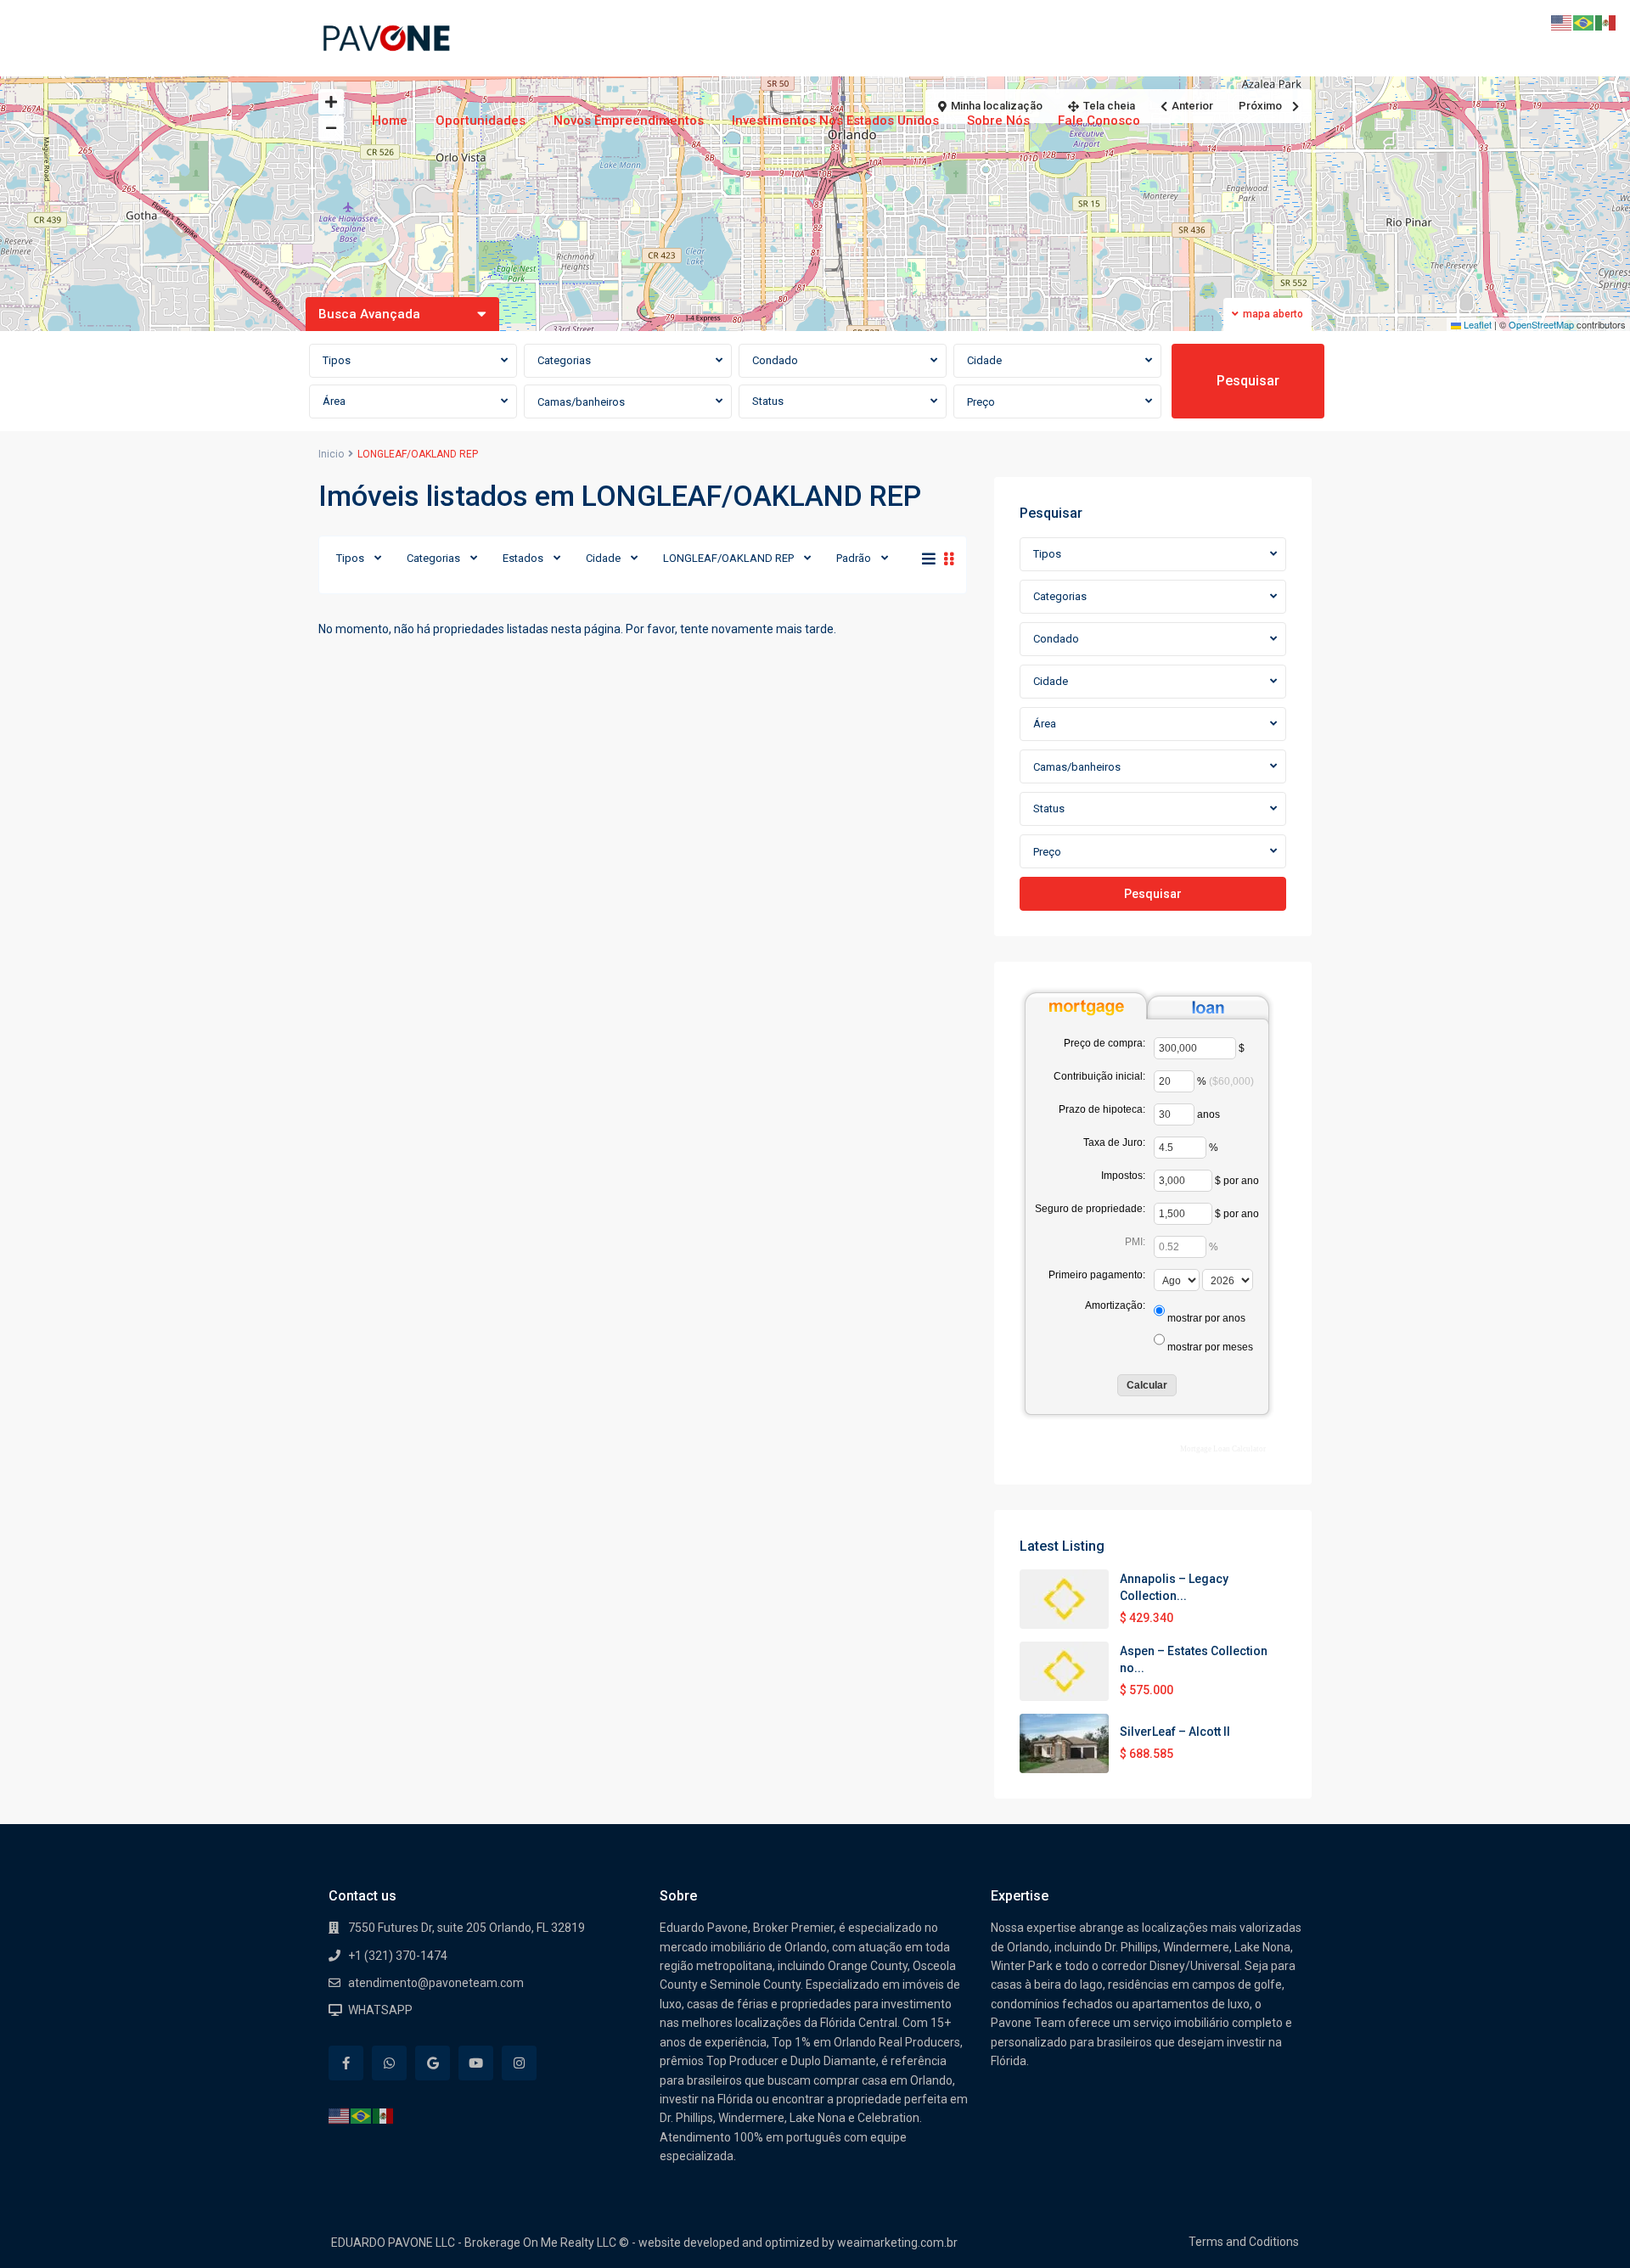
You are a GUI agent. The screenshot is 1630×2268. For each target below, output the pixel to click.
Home (390, 121)
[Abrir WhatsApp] (1588, 2225)
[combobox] (413, 361)
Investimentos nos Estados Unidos (835, 121)
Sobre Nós (998, 121)
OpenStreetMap (1541, 324)
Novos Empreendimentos (629, 121)
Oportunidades (481, 121)
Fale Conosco (1099, 121)
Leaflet (1476, 324)
